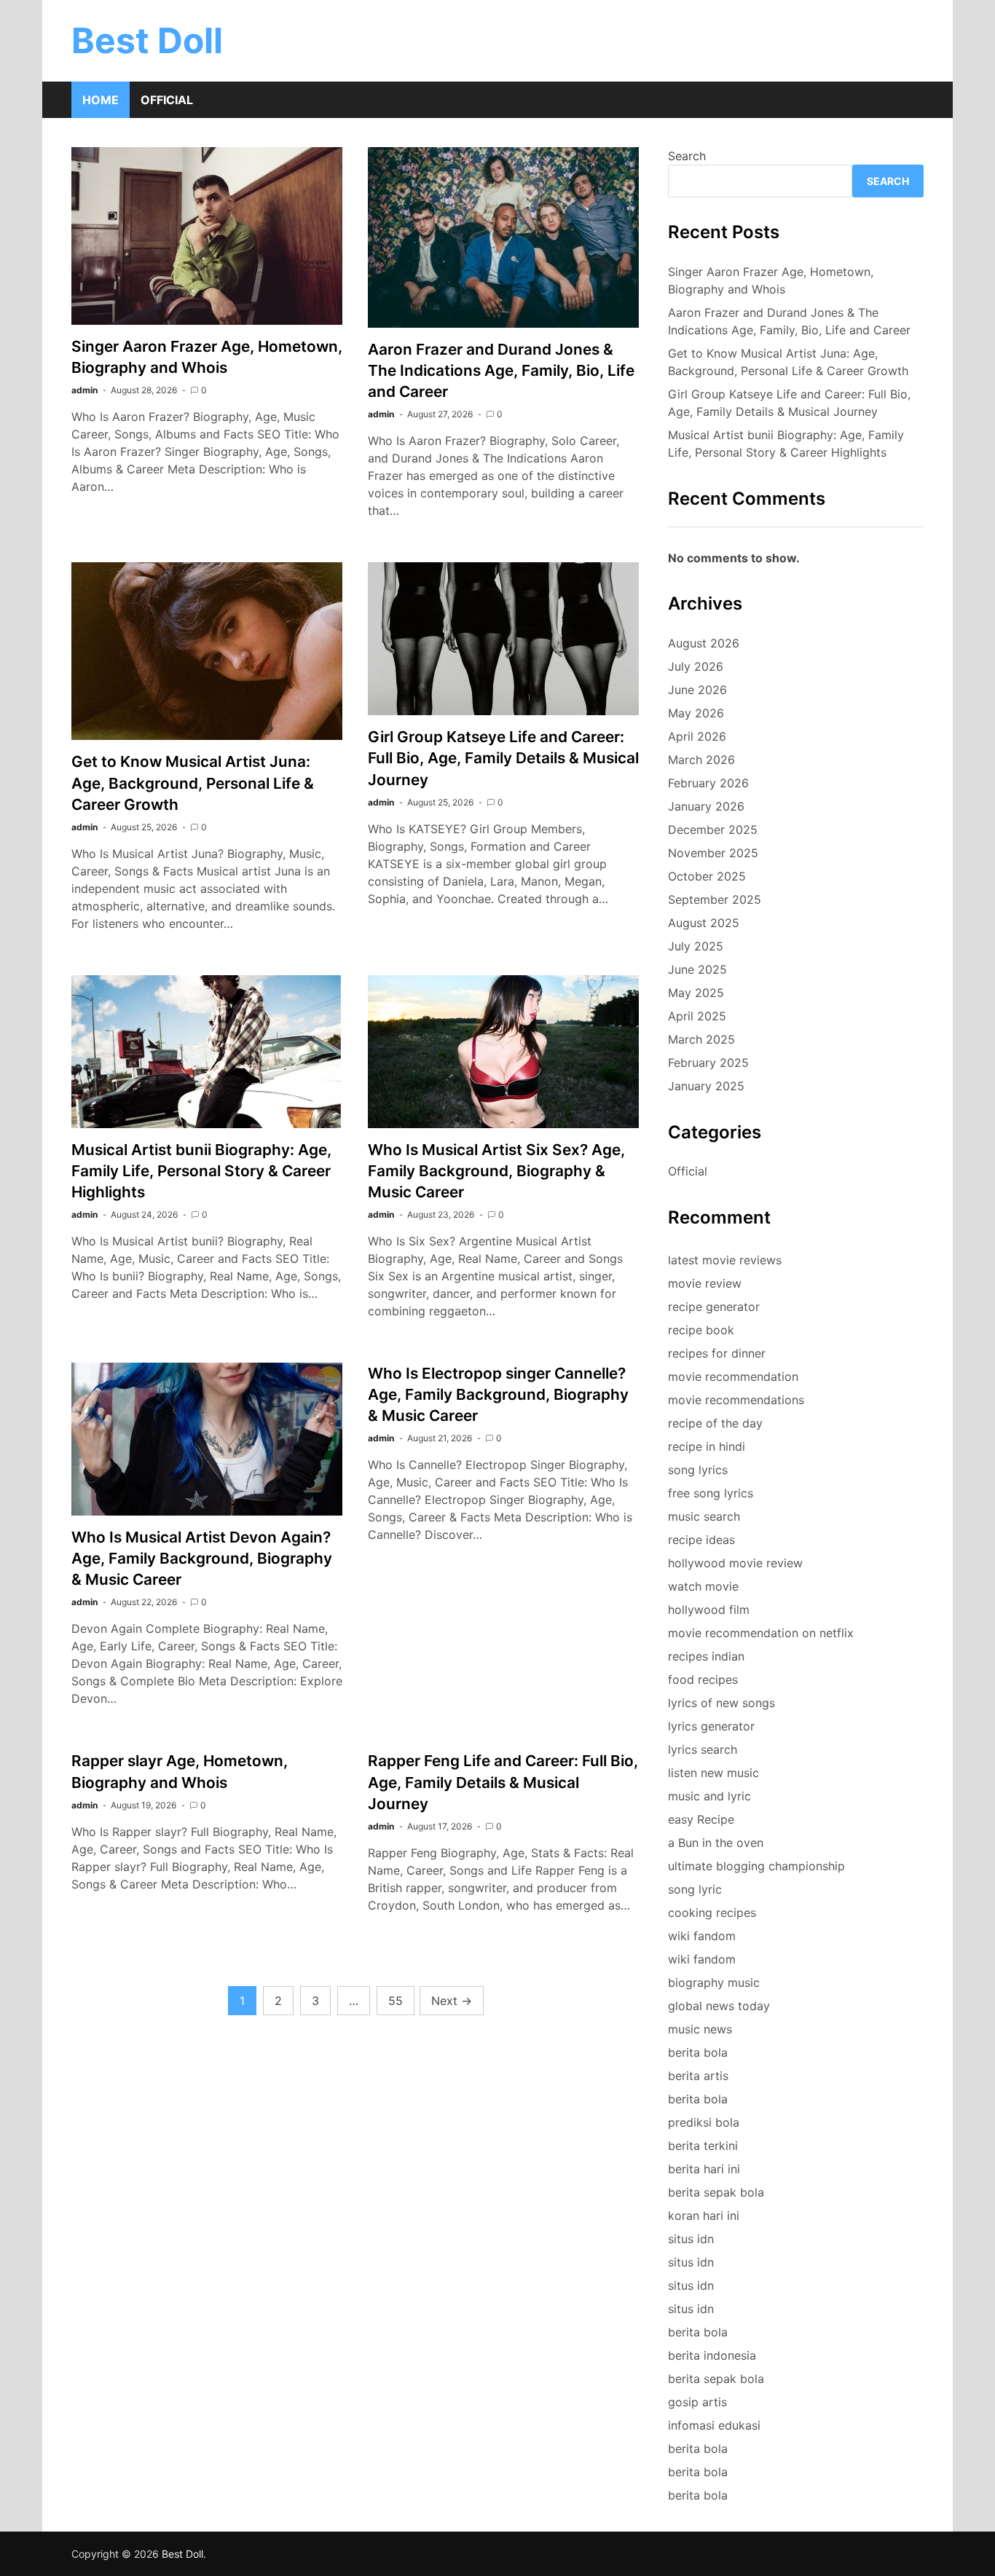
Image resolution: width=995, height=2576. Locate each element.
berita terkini (703, 2146)
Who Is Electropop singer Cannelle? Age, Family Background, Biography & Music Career (498, 1394)
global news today (719, 2006)
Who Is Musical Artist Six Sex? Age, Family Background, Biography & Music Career (496, 1171)
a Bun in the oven (716, 1843)
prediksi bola (704, 2122)
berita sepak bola (716, 2192)
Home (101, 100)
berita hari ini (704, 2169)
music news (700, 2029)
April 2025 (697, 1016)
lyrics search (703, 1749)
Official (167, 100)
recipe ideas (701, 1540)
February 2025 (708, 1063)
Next (452, 2001)
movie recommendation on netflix (761, 1633)
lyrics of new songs (721, 1703)
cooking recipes (712, 1913)
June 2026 (697, 690)
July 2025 (696, 946)
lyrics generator (711, 1726)
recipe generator (714, 1307)
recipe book (701, 1330)
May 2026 (696, 713)
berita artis (698, 2076)
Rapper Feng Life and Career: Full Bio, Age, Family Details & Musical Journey (503, 1782)
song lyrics (698, 1470)
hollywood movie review (735, 1563)
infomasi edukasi (714, 2425)
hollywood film (709, 1610)
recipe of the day (715, 1423)
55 (396, 2001)
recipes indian (706, 1656)
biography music (714, 1982)
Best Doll (147, 40)
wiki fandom (702, 1936)
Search (687, 156)
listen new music (713, 1773)
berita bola (698, 2052)
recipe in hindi (707, 1446)
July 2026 (696, 666)
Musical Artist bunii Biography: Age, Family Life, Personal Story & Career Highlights (201, 1171)
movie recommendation (733, 1376)
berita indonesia (712, 2355)
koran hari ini (704, 2215)
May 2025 (696, 993)
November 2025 (713, 853)
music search (704, 1516)
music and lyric (709, 1796)
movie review (705, 1283)
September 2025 (715, 899)
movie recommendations (736, 1400)
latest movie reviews (725, 1260)
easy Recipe (701, 1819)
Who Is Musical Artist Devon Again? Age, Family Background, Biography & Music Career (202, 1558)
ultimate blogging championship (756, 1866)
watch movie (703, 1586)
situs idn (691, 2239)
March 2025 (701, 1039)
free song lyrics (711, 1493)
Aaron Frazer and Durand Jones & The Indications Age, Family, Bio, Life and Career (501, 370)
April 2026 (697, 736)
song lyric (695, 1889)
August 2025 (704, 923)
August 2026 (704, 643)
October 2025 (707, 876)
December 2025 (713, 830)
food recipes (703, 1679)
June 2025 (697, 969)
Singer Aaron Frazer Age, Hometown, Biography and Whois (771, 280)
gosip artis (697, 2402)
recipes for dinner (717, 1353)
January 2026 (706, 806)
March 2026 (701, 760)
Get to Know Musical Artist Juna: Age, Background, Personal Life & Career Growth (193, 783)
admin (84, 390)
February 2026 (708, 783)
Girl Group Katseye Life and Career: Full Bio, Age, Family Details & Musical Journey (503, 758)
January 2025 (706, 1086)
